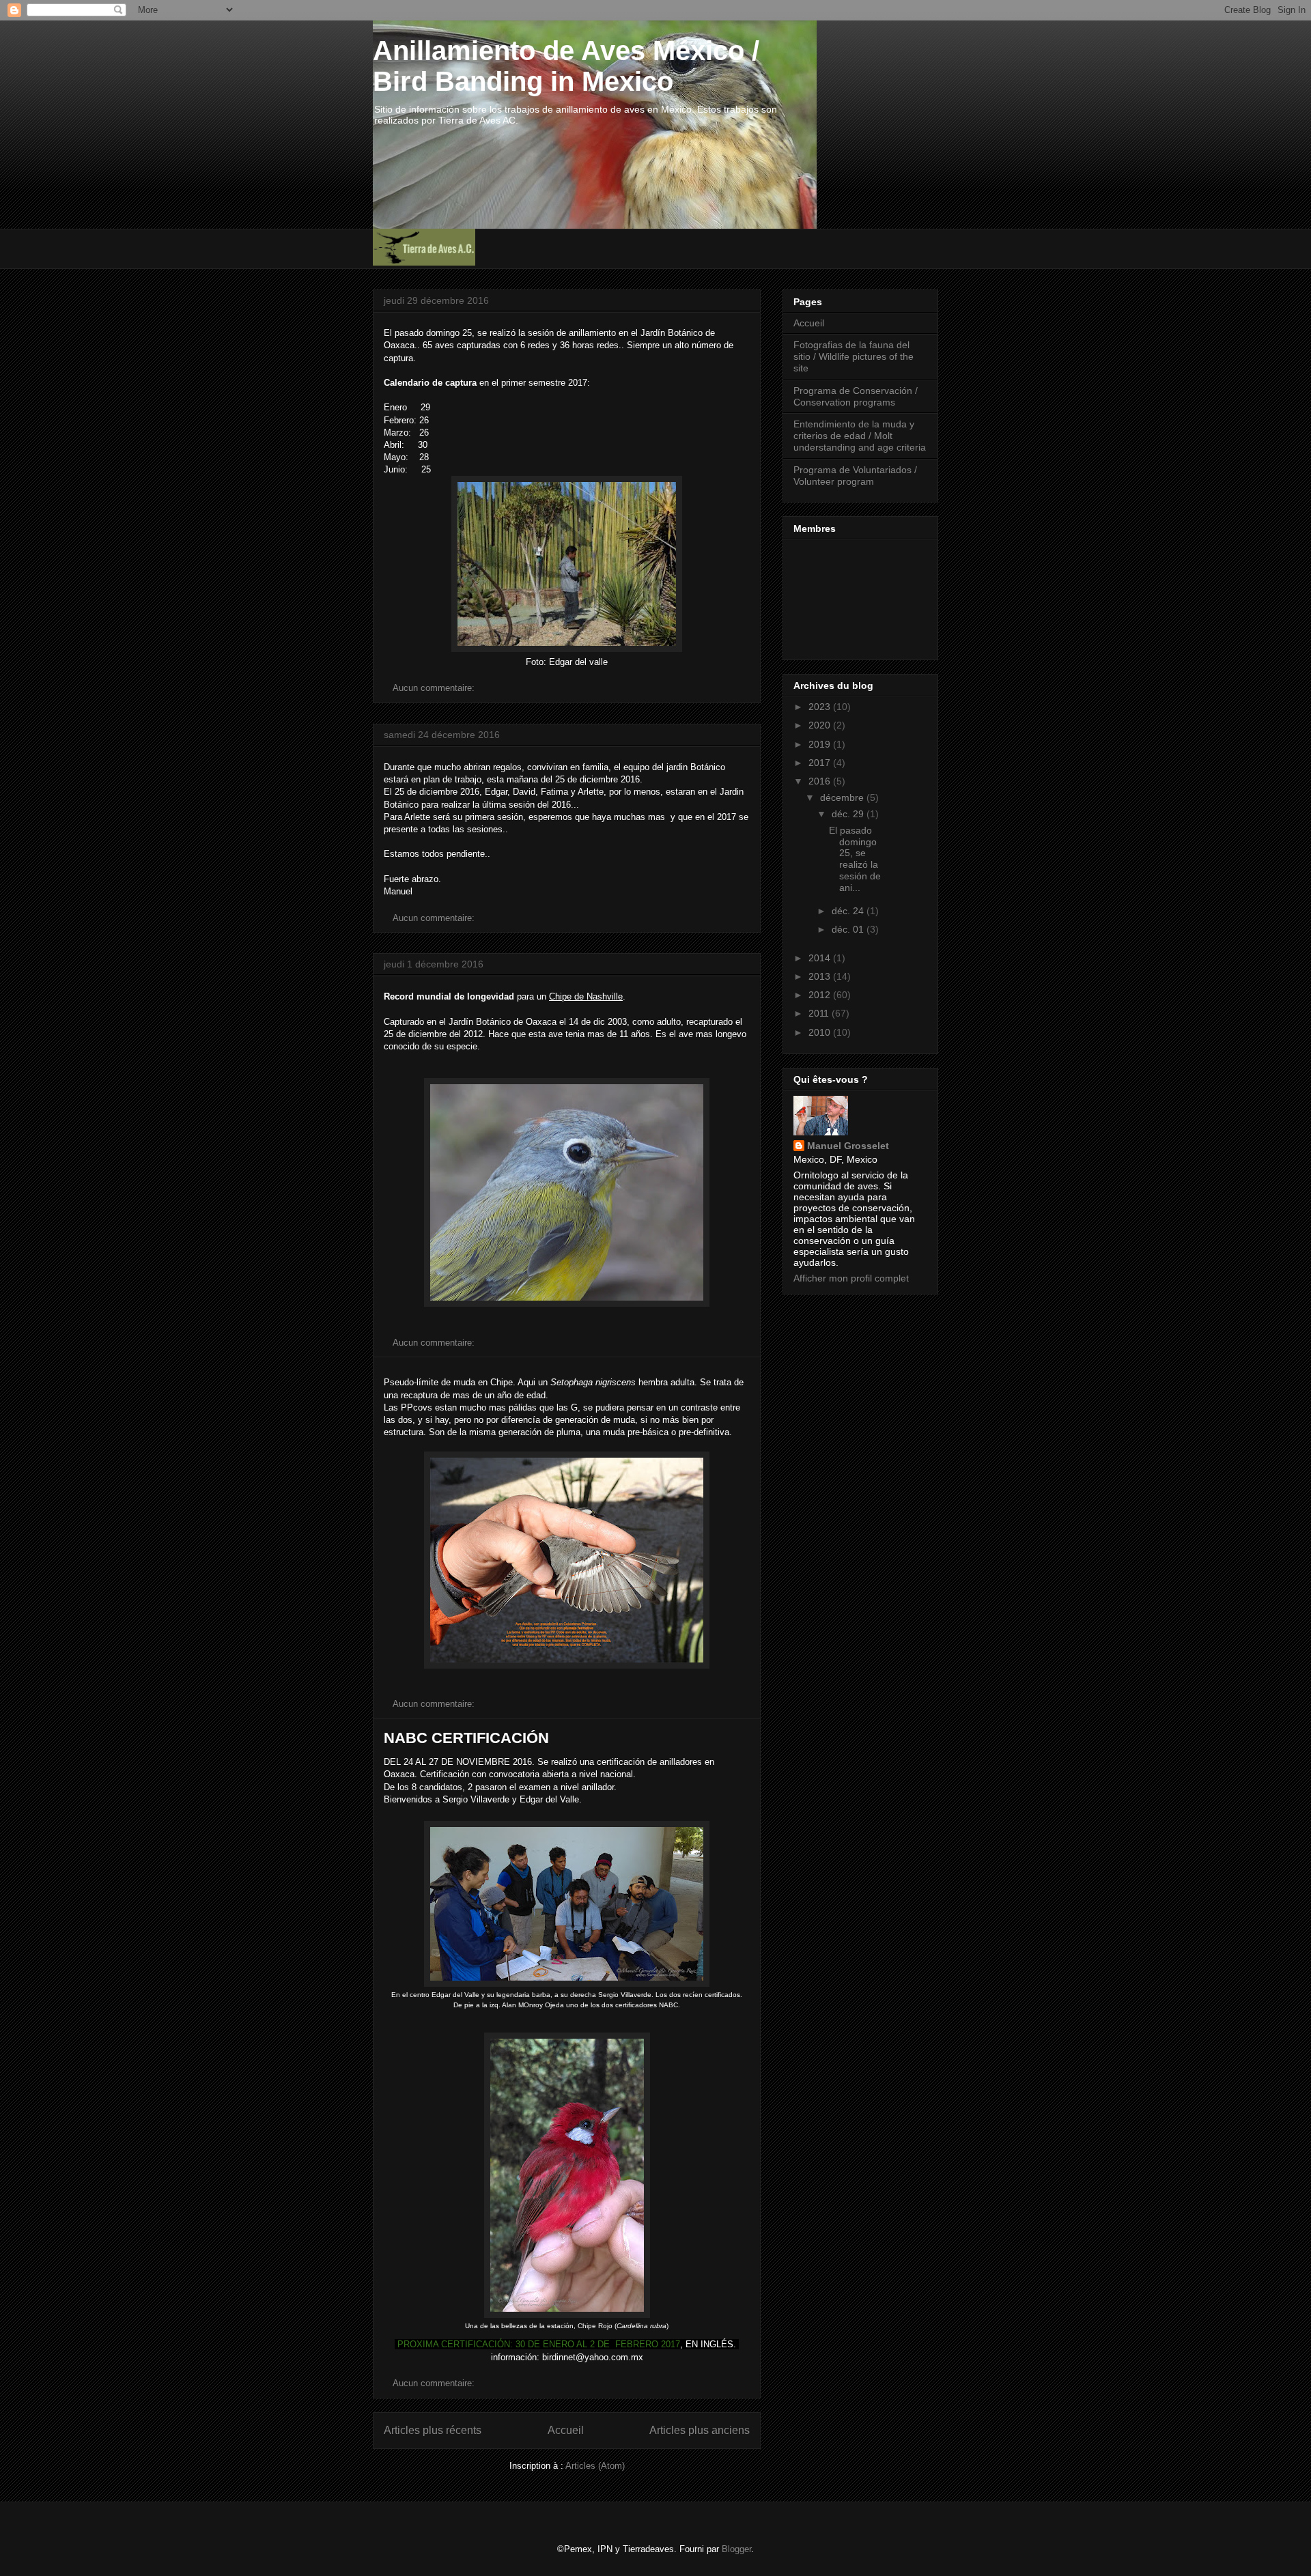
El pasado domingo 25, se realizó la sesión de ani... (855, 859)
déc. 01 (849, 929)
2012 (821, 995)
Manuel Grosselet (848, 1146)
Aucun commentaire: (435, 688)
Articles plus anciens (700, 2430)
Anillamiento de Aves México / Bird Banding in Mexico (566, 66)
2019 (821, 744)
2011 (820, 1013)
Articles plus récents (433, 2430)
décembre (843, 797)
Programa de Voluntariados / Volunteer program (855, 476)
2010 (821, 1032)
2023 (821, 707)
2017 (821, 763)
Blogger (736, 2549)
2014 (821, 958)
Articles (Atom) (595, 2466)
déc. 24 (849, 911)
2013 (821, 976)
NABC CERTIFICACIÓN (466, 1738)
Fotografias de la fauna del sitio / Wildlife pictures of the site (854, 356)
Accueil (566, 2430)
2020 (821, 725)
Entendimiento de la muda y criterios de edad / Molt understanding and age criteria (860, 436)
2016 (821, 781)
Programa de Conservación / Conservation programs (856, 396)
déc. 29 (849, 814)
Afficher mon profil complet (851, 1278)
